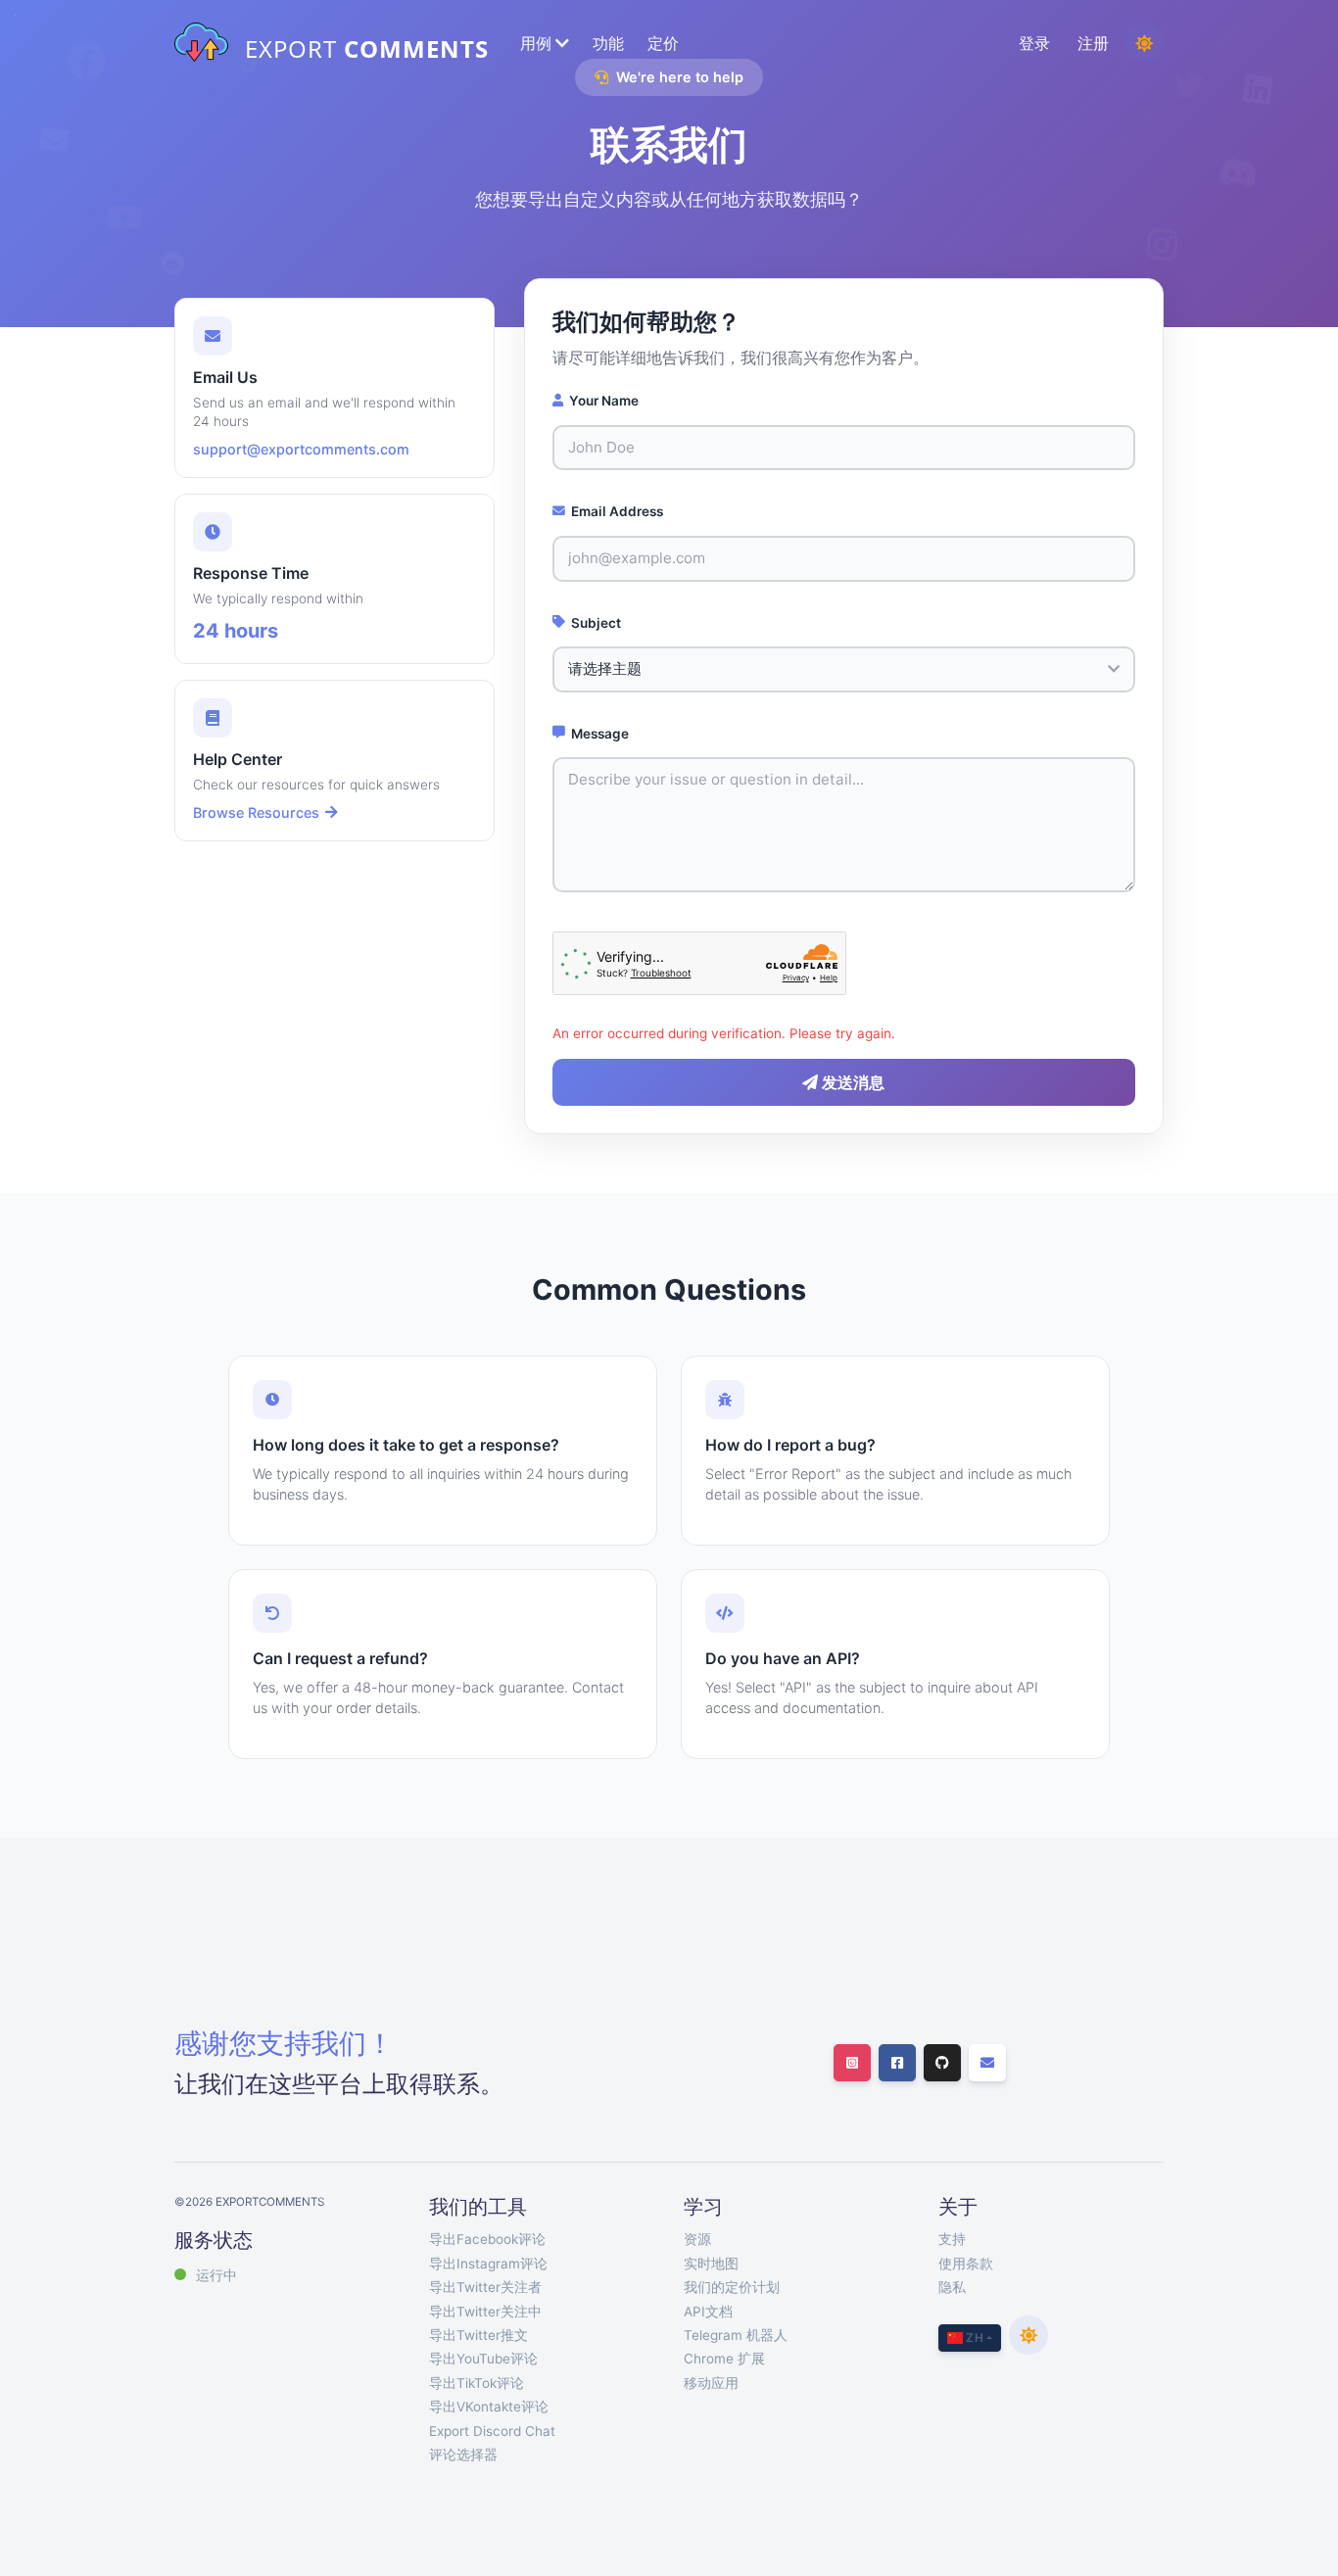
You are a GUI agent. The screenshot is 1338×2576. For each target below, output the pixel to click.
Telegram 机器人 (736, 2335)
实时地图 (711, 2264)
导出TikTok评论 (477, 2383)
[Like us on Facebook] (897, 2063)
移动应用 (711, 2383)
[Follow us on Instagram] (852, 2063)
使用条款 (966, 2264)
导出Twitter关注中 (485, 2312)
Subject (596, 623)
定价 (663, 43)
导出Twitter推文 (478, 2335)
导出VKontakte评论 (489, 2407)
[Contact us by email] (987, 2063)
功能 (608, 43)
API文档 (708, 2312)
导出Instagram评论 (488, 2264)
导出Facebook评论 (487, 2239)
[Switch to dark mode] (1144, 43)
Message (600, 734)
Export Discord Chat (492, 2431)
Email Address (617, 511)
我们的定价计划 (732, 2287)
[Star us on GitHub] (942, 2063)
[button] (543, 43)
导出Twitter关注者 (485, 2287)
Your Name (604, 401)
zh (973, 2337)
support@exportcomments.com (301, 449)
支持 (952, 2239)
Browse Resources (256, 812)
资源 (697, 2239)
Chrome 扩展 (724, 2359)
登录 (1034, 43)
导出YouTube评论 (483, 2359)
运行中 (216, 2275)
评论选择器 (463, 2455)
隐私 (952, 2287)
